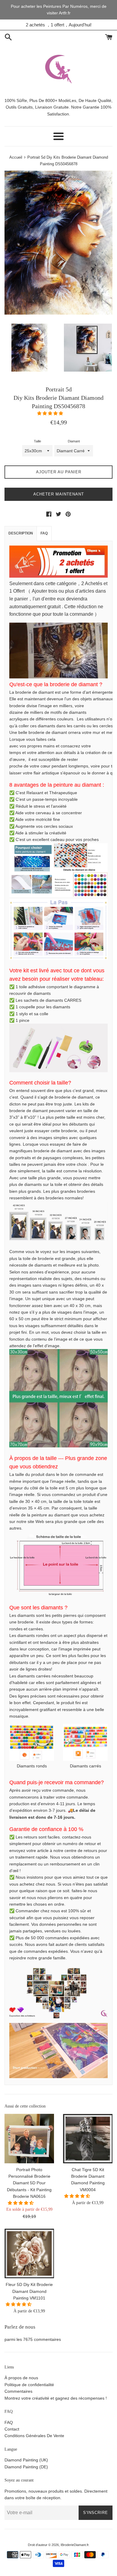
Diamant (74, 441)
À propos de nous (21, 2378)
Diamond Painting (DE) (26, 2467)
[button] (51, 413)
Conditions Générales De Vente (34, 2436)
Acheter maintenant (59, 494)
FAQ (44, 533)
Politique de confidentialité (29, 2385)
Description (21, 533)
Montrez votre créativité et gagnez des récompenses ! (56, 2398)
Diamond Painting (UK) (26, 2460)
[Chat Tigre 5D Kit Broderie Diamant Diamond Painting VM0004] (88, 2139)
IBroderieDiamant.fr (75, 2545)
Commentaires (18, 2391)
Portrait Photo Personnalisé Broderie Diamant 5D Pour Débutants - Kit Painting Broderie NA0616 (29, 2183)
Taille (37, 441)
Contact (12, 2429)
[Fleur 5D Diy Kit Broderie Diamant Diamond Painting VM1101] (29, 2253)
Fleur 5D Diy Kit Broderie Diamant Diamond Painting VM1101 (29, 2291)
